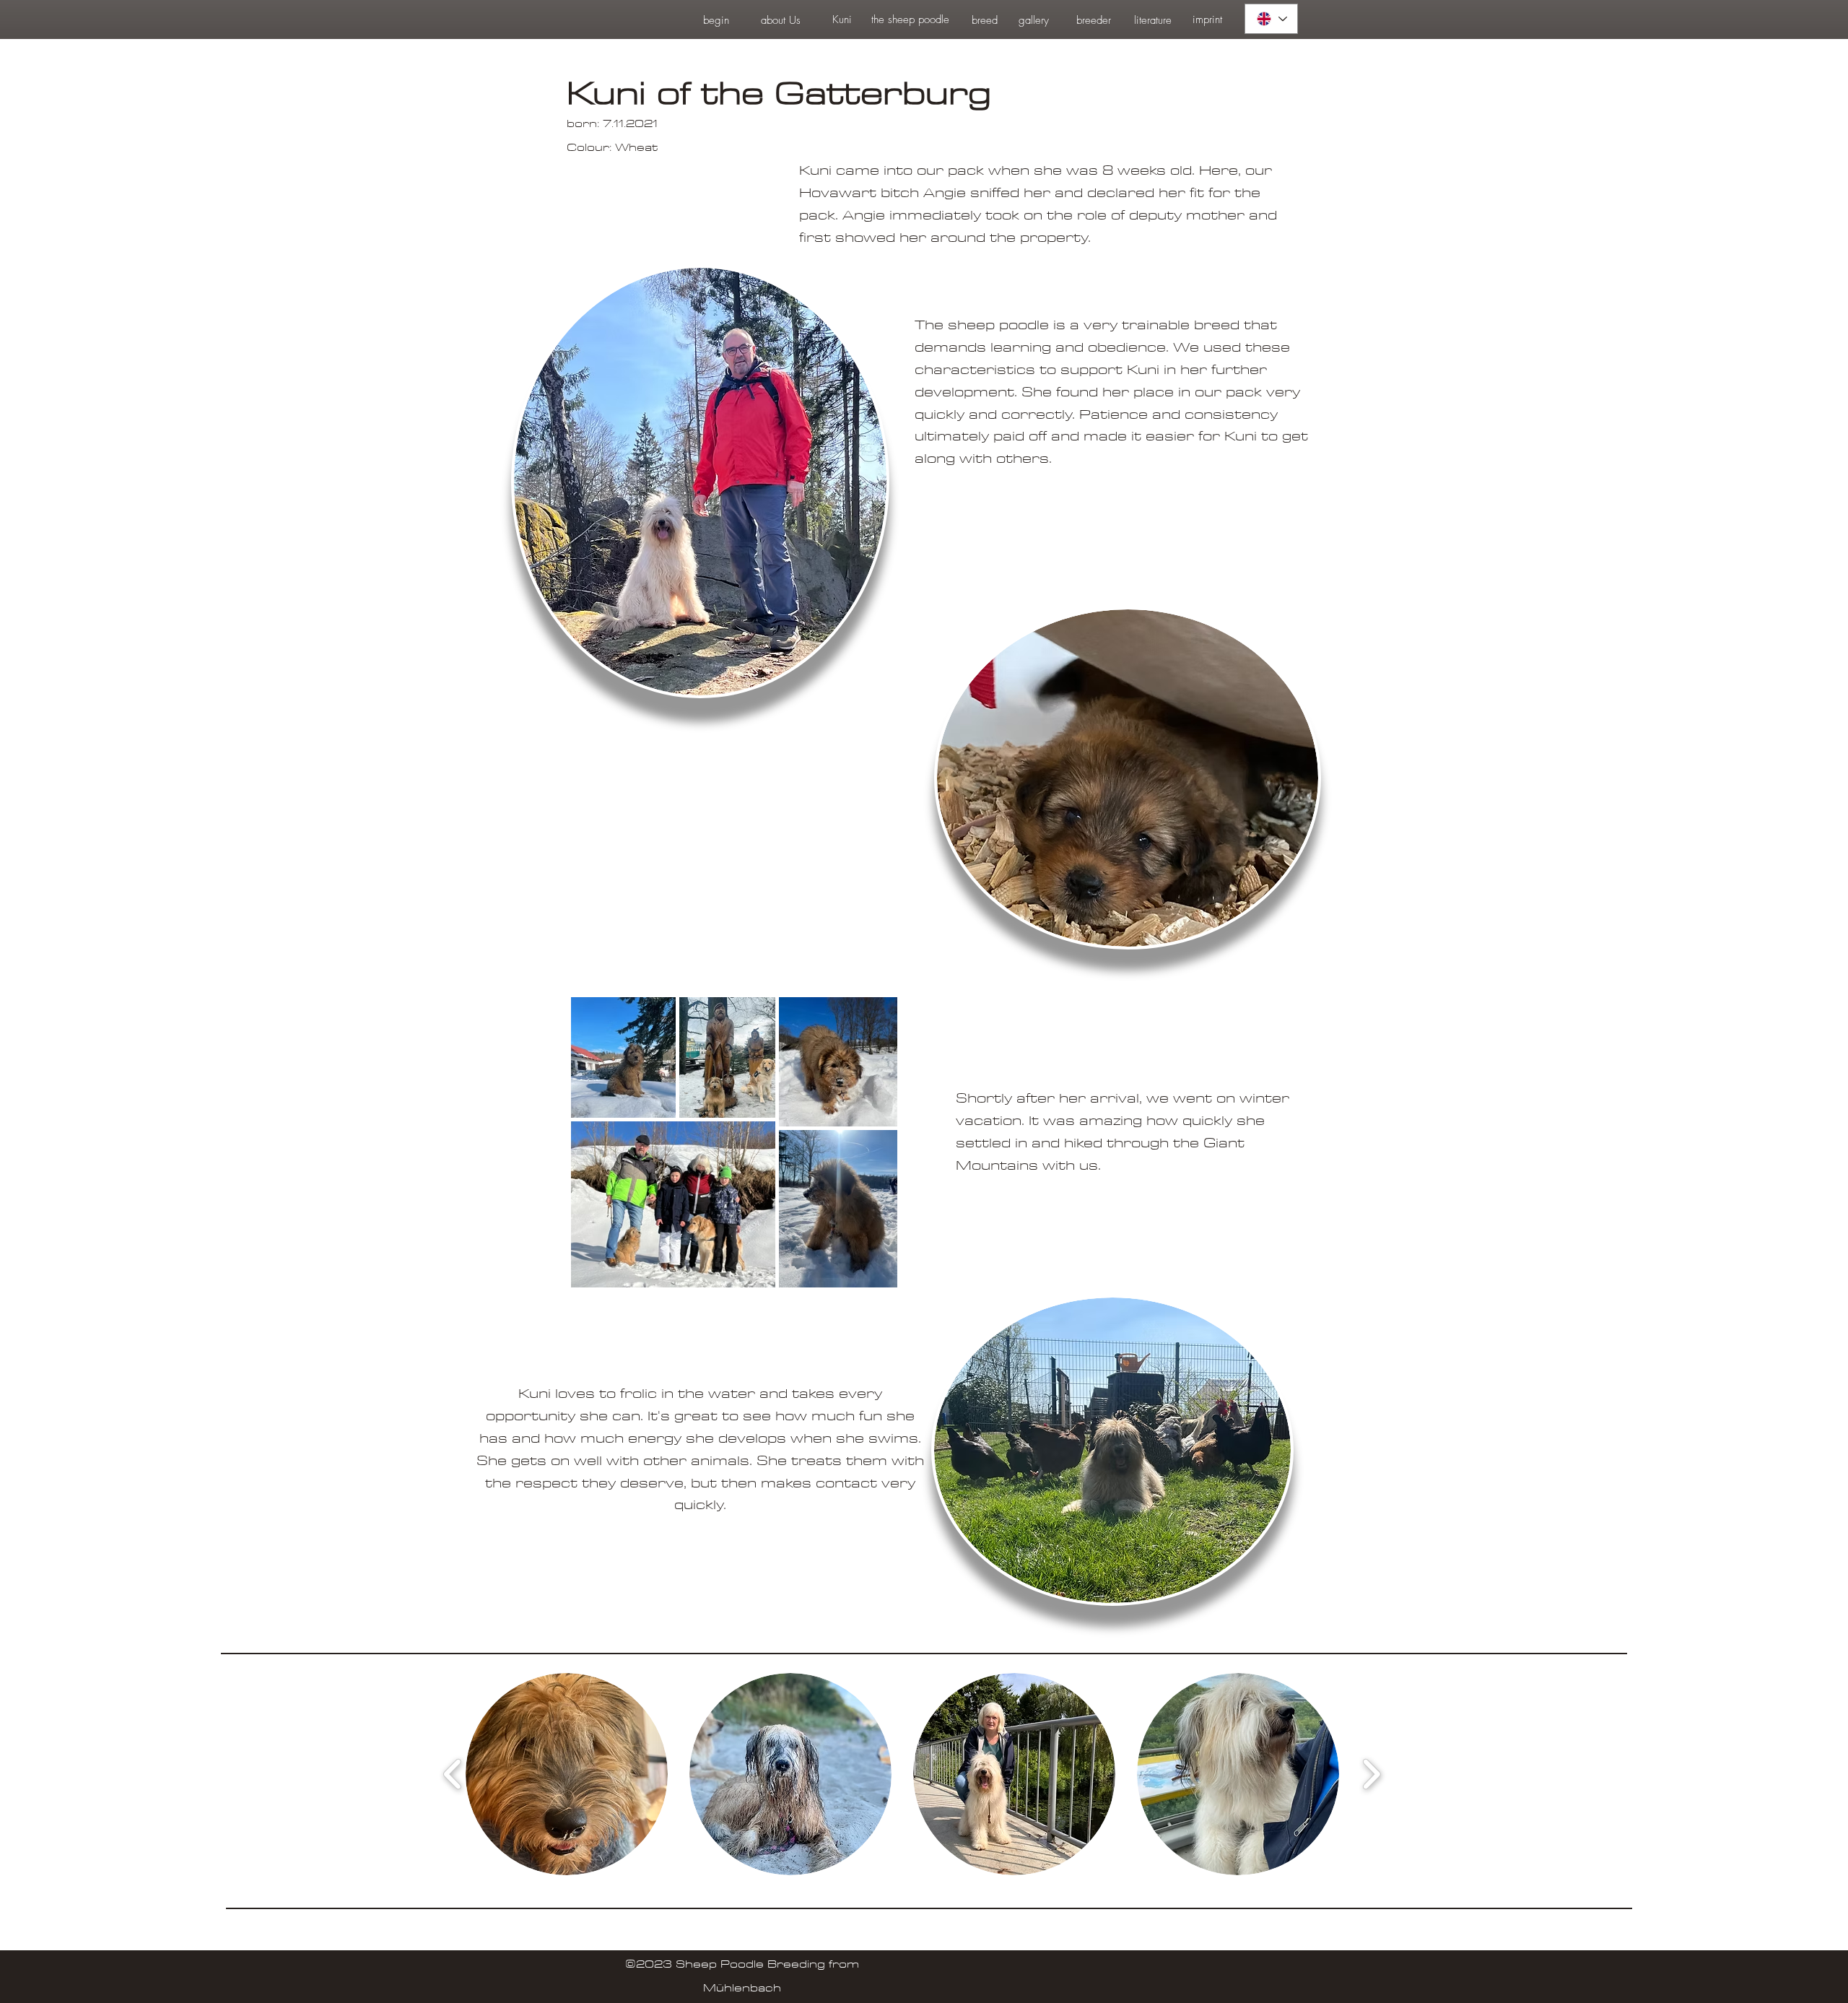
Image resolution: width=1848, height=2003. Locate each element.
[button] (567, 1774)
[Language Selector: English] (1271, 19)
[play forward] (1371, 1774)
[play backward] (453, 1774)
